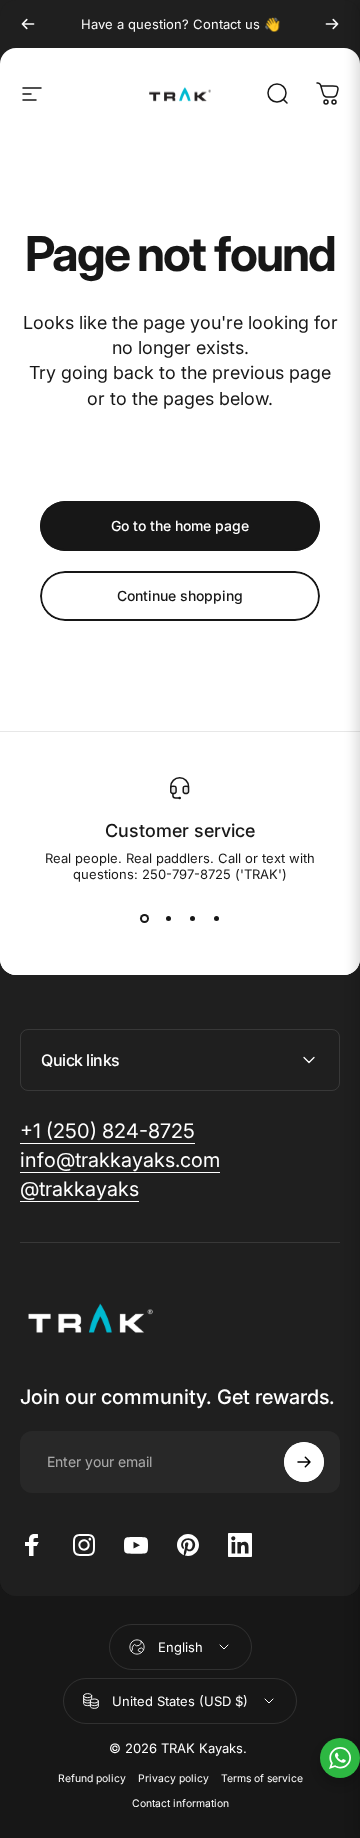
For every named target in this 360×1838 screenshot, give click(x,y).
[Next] (332, 24)
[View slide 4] (216, 918)
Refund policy (92, 1778)
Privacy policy (173, 1778)
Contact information (180, 1803)
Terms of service (262, 1778)
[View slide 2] (168, 918)
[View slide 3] (192, 918)
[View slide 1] (144, 918)
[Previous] (28, 24)
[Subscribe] (304, 1462)
